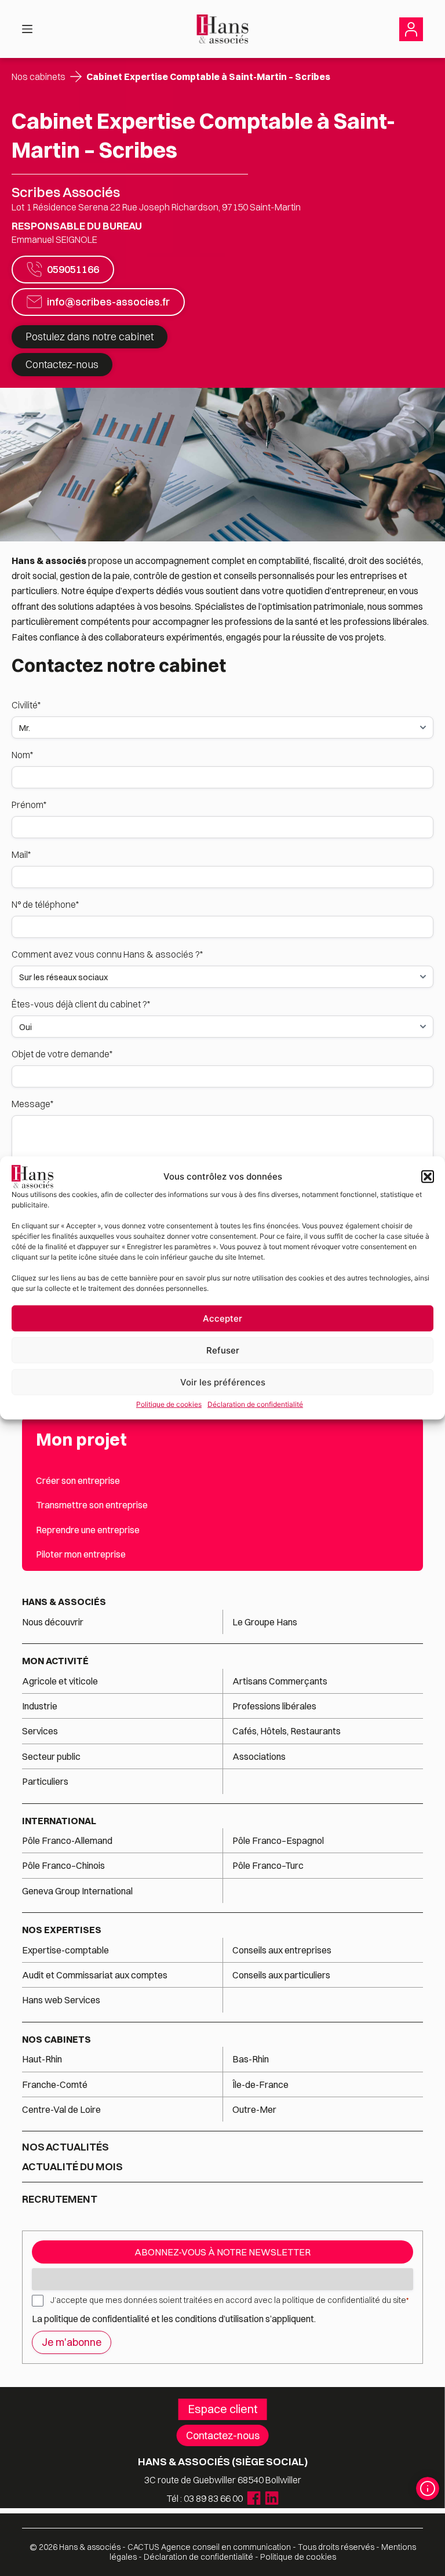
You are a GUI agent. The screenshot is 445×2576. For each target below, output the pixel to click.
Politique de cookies (169, 1404)
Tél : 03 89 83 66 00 (205, 2498)
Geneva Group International (77, 1891)
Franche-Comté (55, 2084)
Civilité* (26, 705)
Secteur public (51, 1756)
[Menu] (27, 29)
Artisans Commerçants (280, 1681)
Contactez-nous (62, 364)
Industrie (40, 1706)
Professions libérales (274, 1706)
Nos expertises (62, 1930)
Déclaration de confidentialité (255, 1404)
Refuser (223, 1350)
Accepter (222, 1318)
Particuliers (45, 1781)
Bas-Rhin (251, 2059)
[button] (428, 1177)
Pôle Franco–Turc (268, 1865)
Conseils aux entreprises (282, 1950)
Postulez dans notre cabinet (90, 336)
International (59, 1821)
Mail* (21, 854)
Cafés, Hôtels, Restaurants (287, 1731)
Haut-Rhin (42, 2059)
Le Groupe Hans (265, 1622)
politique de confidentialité (97, 2319)
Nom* (22, 755)
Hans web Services (61, 2000)
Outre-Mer (254, 2109)
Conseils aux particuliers (281, 1975)
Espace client (223, 2409)
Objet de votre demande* (62, 1054)
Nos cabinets (39, 77)
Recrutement (60, 2199)
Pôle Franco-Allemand (67, 1840)
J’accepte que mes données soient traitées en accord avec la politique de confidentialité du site (229, 2300)
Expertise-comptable (65, 1950)
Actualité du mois (72, 2167)
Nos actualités (65, 2147)
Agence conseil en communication (209, 2547)
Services (41, 1731)
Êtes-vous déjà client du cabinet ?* (81, 1004)
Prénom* (29, 805)
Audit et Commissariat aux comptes (95, 1975)
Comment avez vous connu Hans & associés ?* (107, 954)
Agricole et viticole (60, 1681)
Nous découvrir (53, 1622)
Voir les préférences (223, 1382)
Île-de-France (260, 2084)
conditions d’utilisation (220, 2319)
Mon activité (55, 1661)
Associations (259, 1756)
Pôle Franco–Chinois (63, 1865)
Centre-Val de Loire (61, 2109)
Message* (32, 1104)
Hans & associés (64, 1602)
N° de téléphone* (45, 904)
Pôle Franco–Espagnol (278, 1840)
